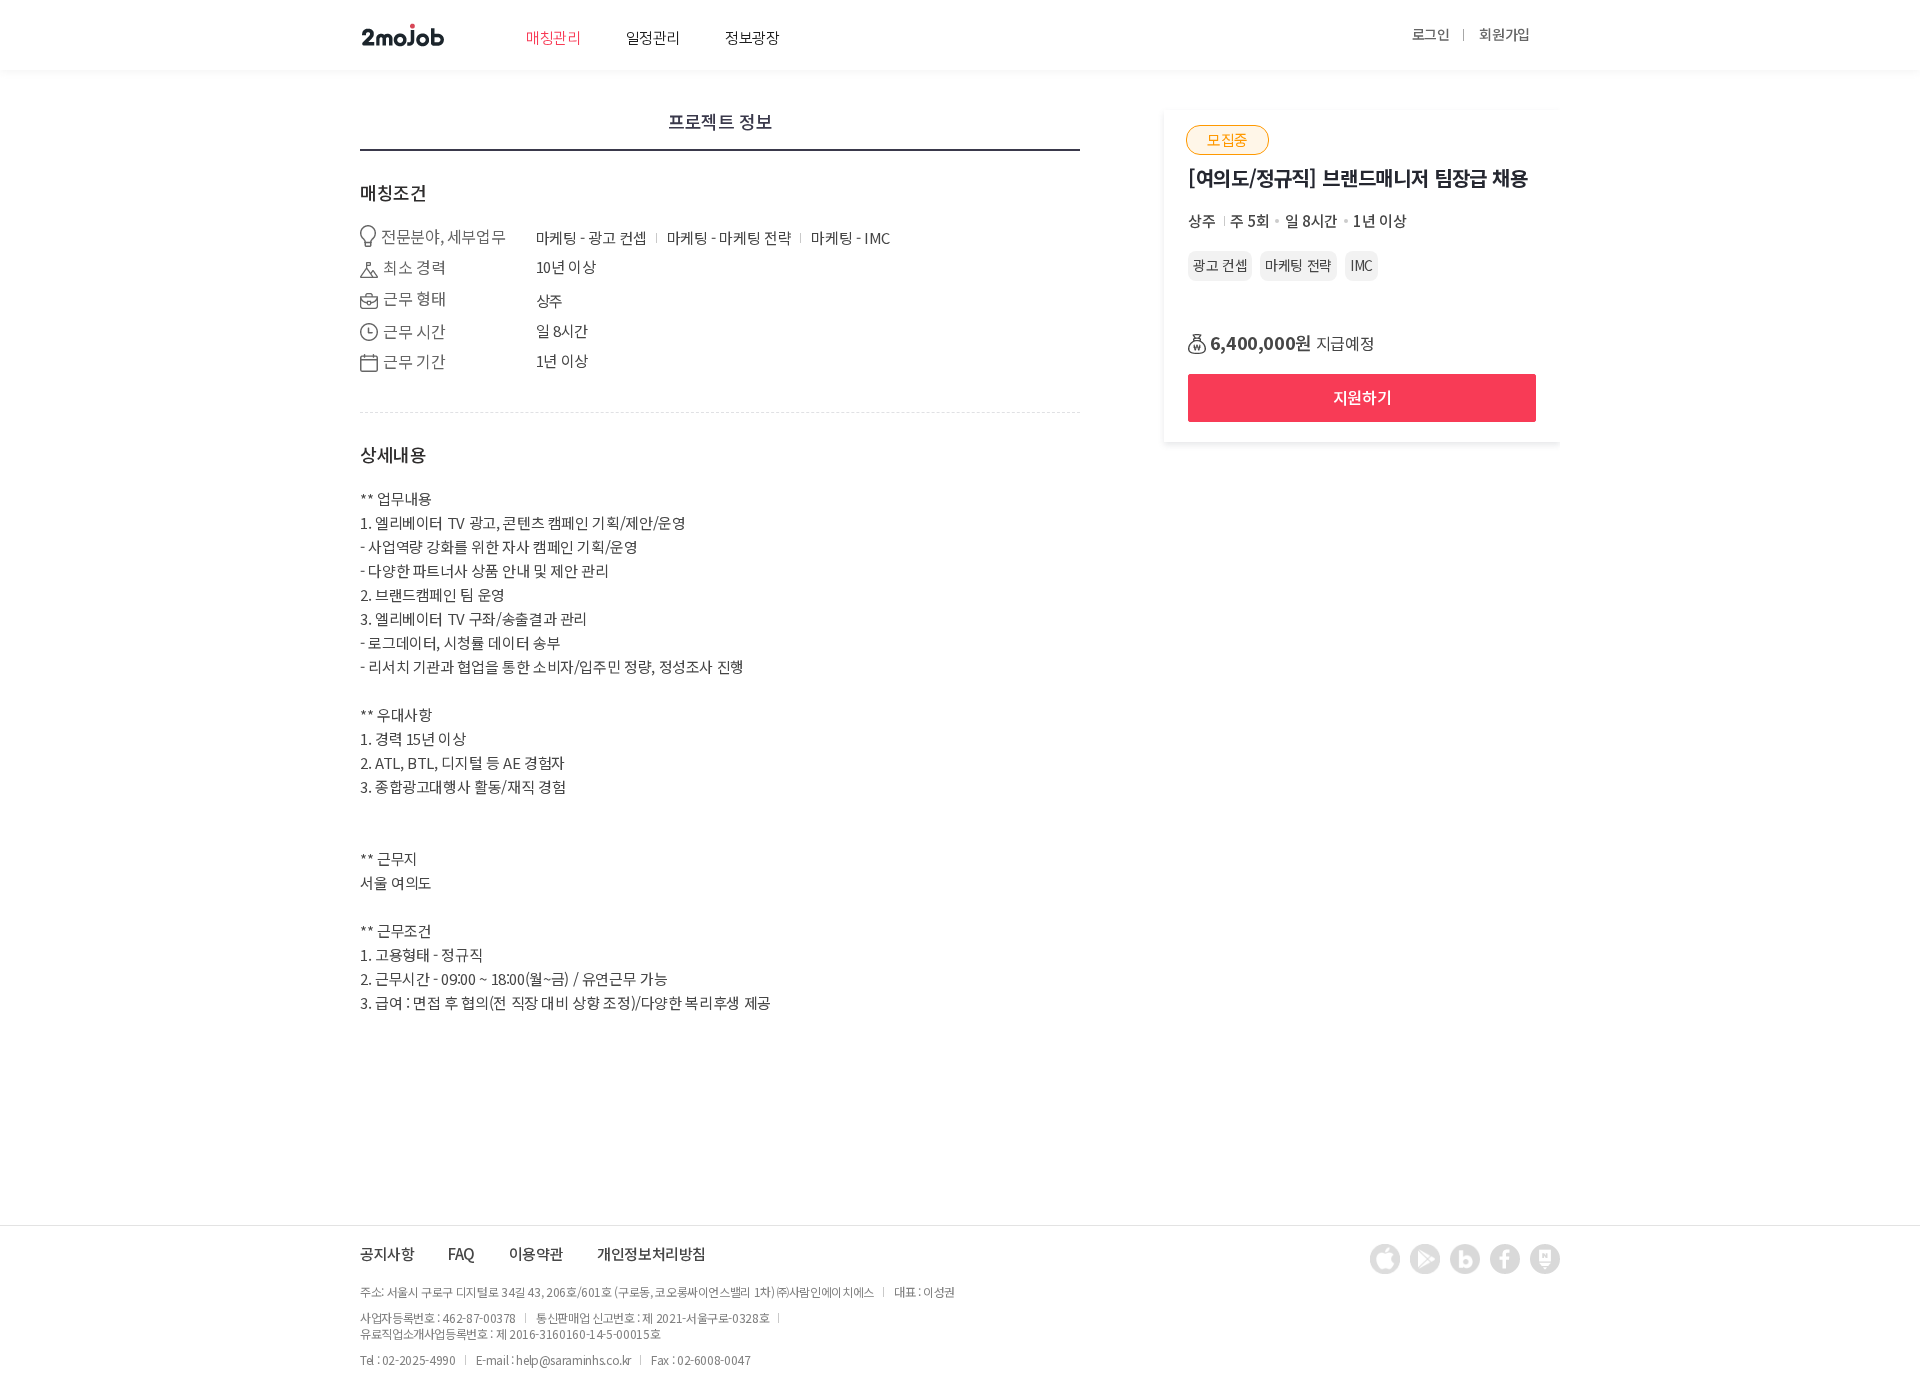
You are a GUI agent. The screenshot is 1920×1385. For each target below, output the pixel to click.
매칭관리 (553, 38)
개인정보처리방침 (651, 1254)
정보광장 (752, 38)
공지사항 (387, 1254)
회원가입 (1504, 34)
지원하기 (1362, 397)
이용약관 (536, 1254)
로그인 (1431, 34)
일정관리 (653, 38)
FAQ (461, 1254)
